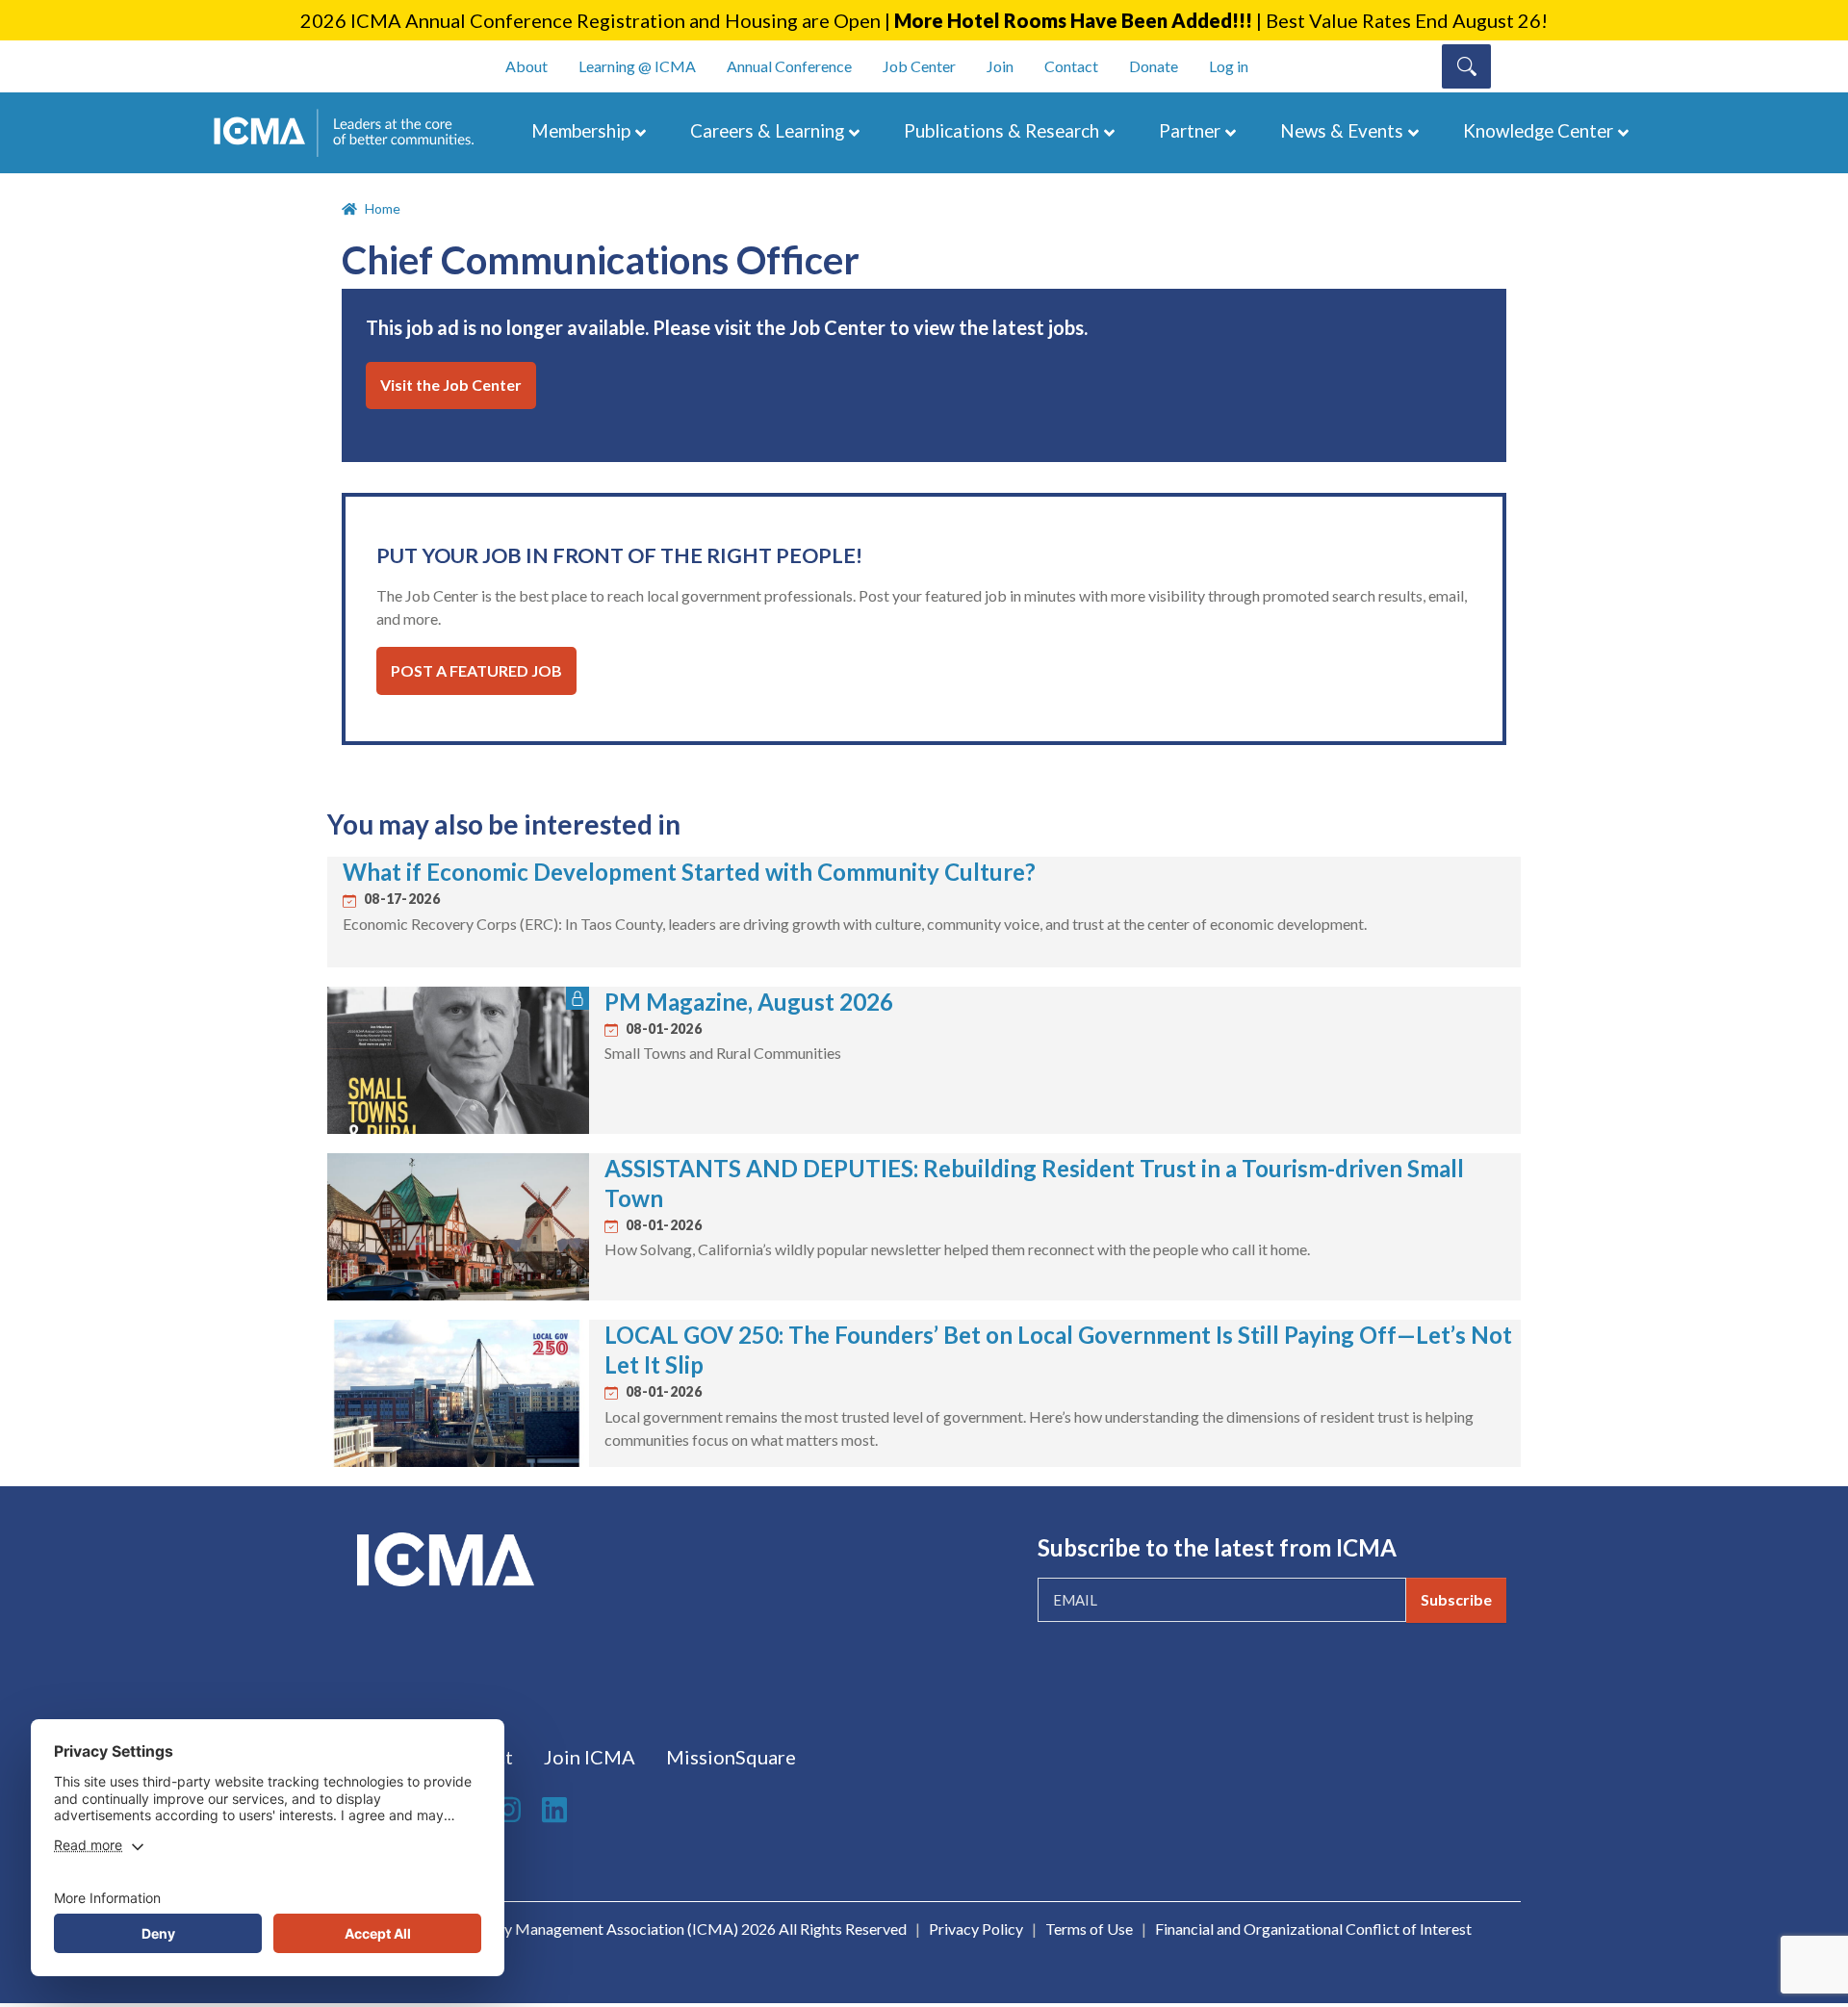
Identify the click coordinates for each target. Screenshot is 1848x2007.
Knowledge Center (1538, 130)
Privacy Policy (976, 1929)
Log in (1229, 66)
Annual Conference (789, 66)
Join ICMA (590, 1757)
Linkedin (557, 1810)
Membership (581, 130)
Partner (1190, 130)
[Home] (353, 133)
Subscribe (1456, 1599)
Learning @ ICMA (637, 66)
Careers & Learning (767, 130)
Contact (1071, 66)
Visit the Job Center (451, 385)
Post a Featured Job (476, 670)
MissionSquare (731, 1757)
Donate (1154, 66)
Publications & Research (1001, 130)
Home (383, 208)
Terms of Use (1089, 1929)
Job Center (919, 66)
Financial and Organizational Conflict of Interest (1313, 1929)
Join (1000, 66)
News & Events (1342, 130)
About (526, 66)
